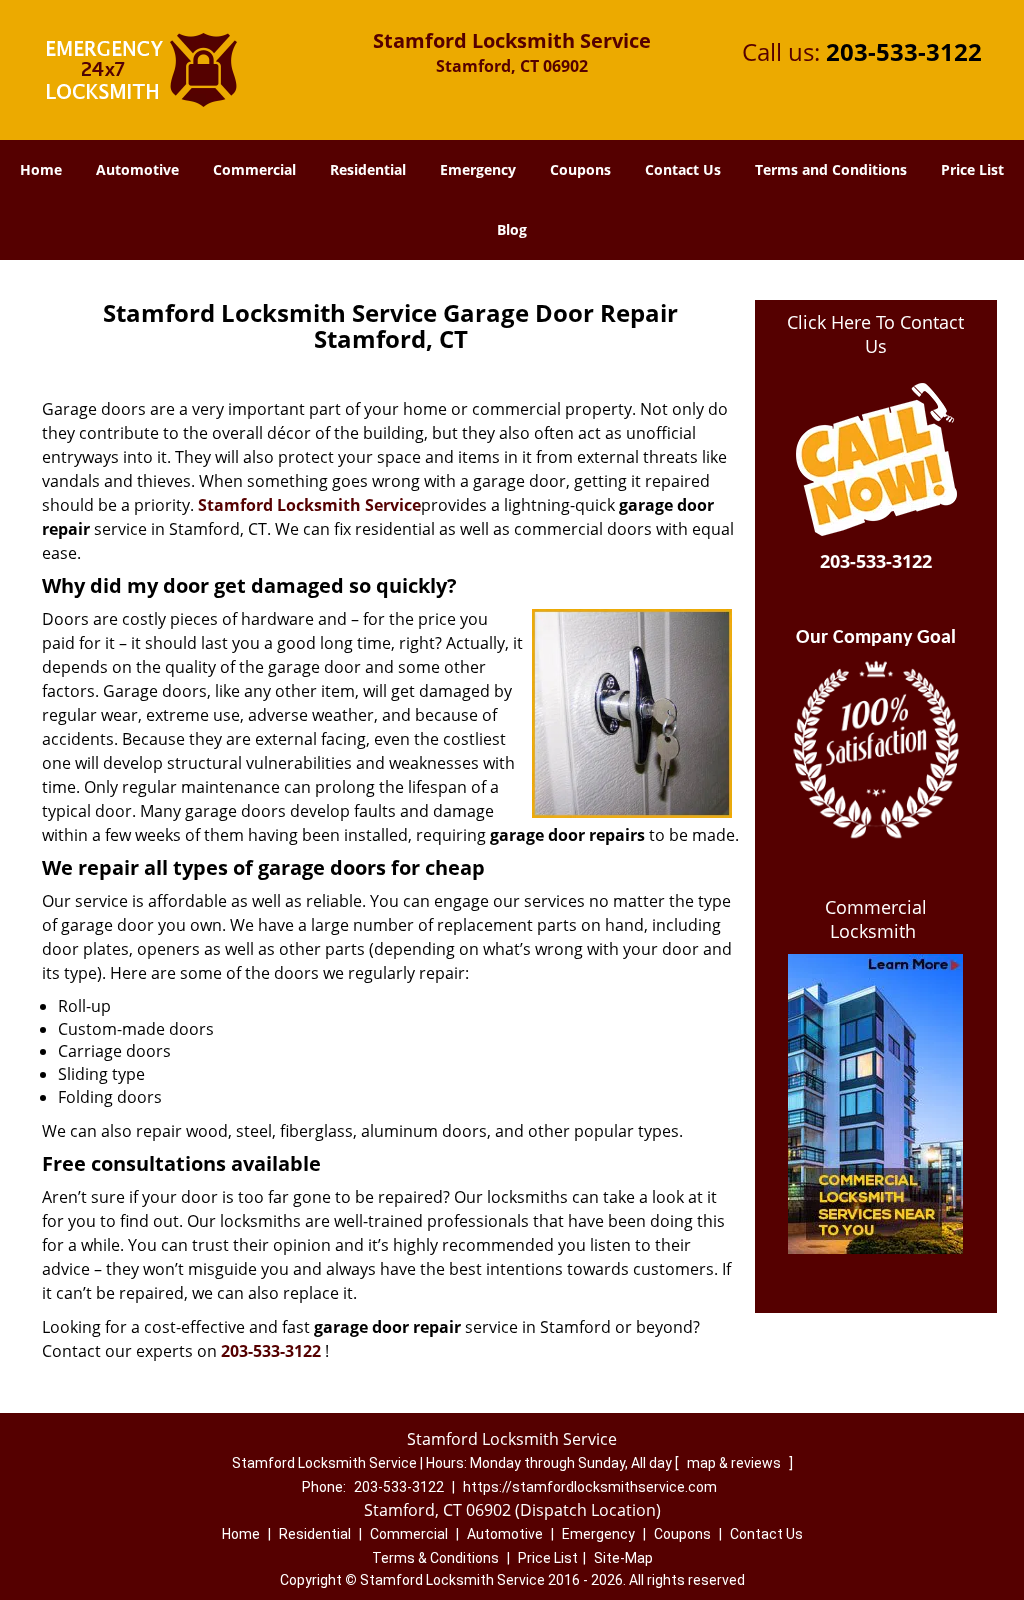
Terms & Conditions (435, 1558)
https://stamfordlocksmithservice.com (590, 1487)
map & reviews (735, 1463)
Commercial (254, 169)
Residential (368, 169)
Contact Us (683, 169)
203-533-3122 (904, 51)
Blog (512, 229)
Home (41, 169)
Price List (972, 169)
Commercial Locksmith (876, 919)
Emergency (478, 169)
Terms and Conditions (831, 169)
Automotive (137, 169)
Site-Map (623, 1558)
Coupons (580, 169)
